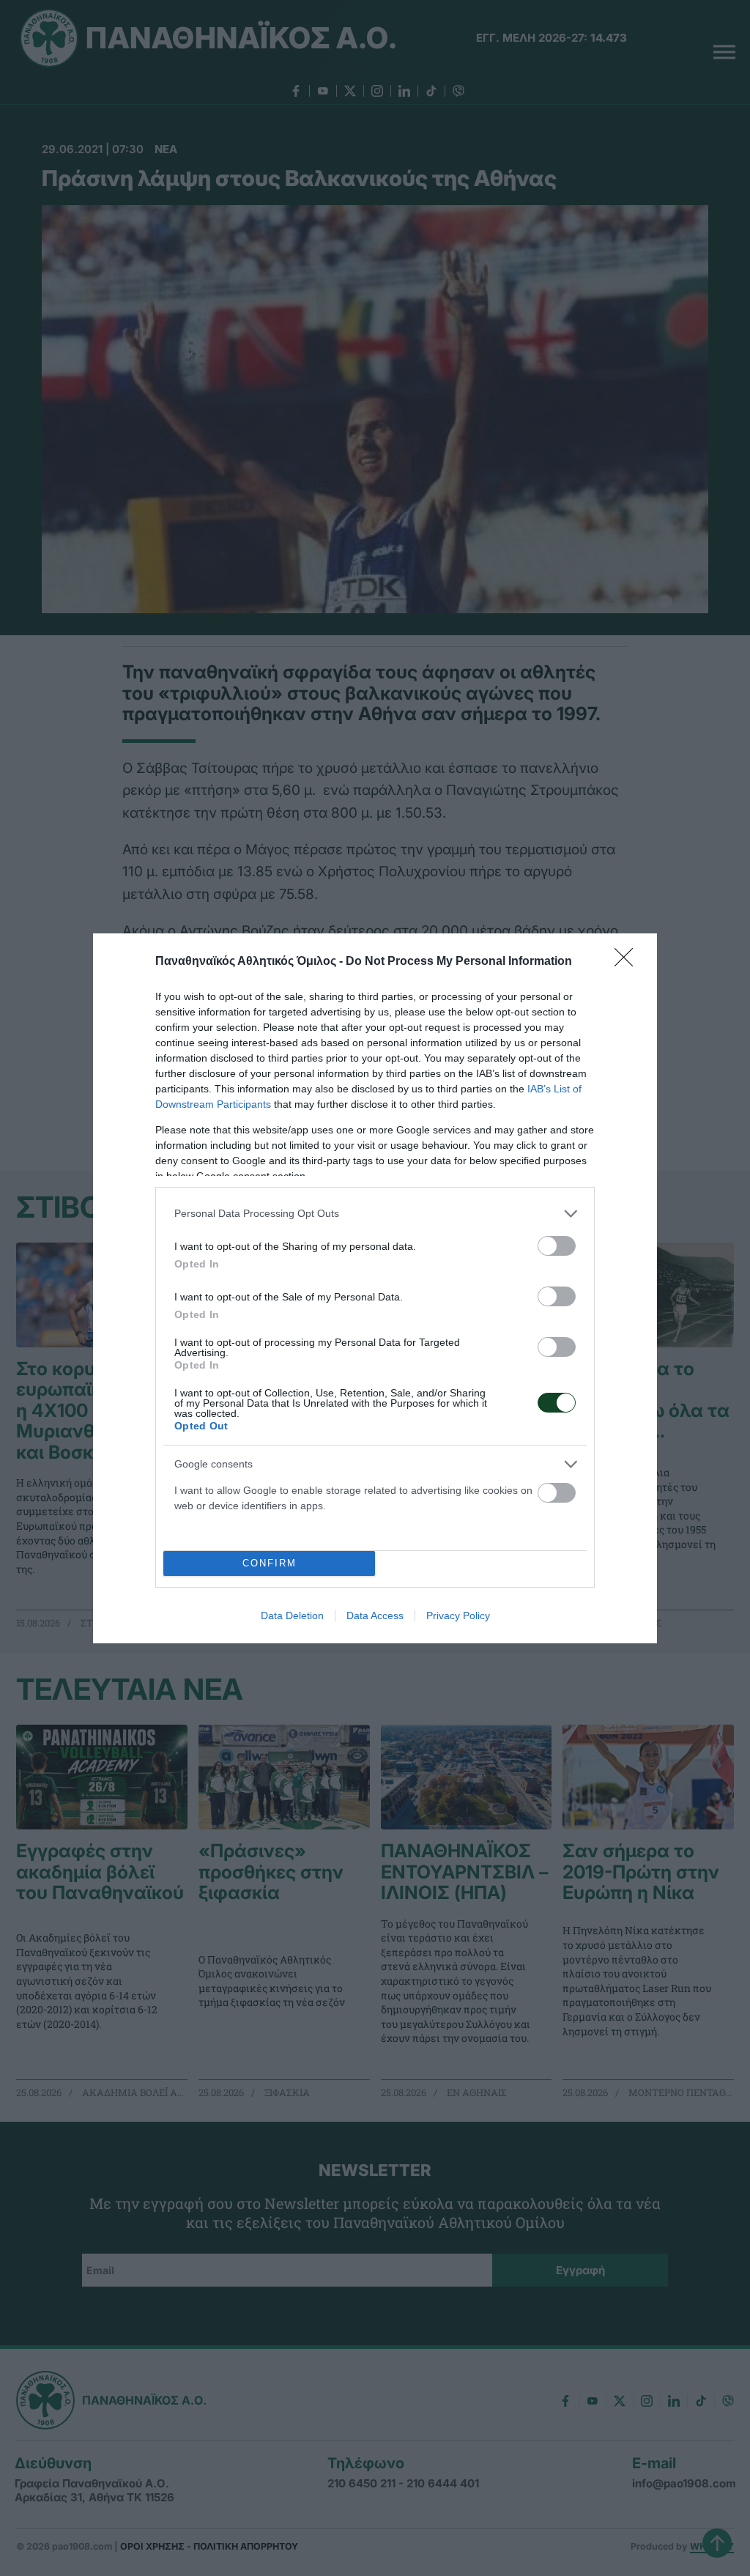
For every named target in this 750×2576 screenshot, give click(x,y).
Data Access (375, 1615)
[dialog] (375, 1288)
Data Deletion (292, 1615)
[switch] (557, 1246)
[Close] (628, 962)
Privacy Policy (458, 1615)
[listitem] (375, 1214)
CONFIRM (270, 1563)
